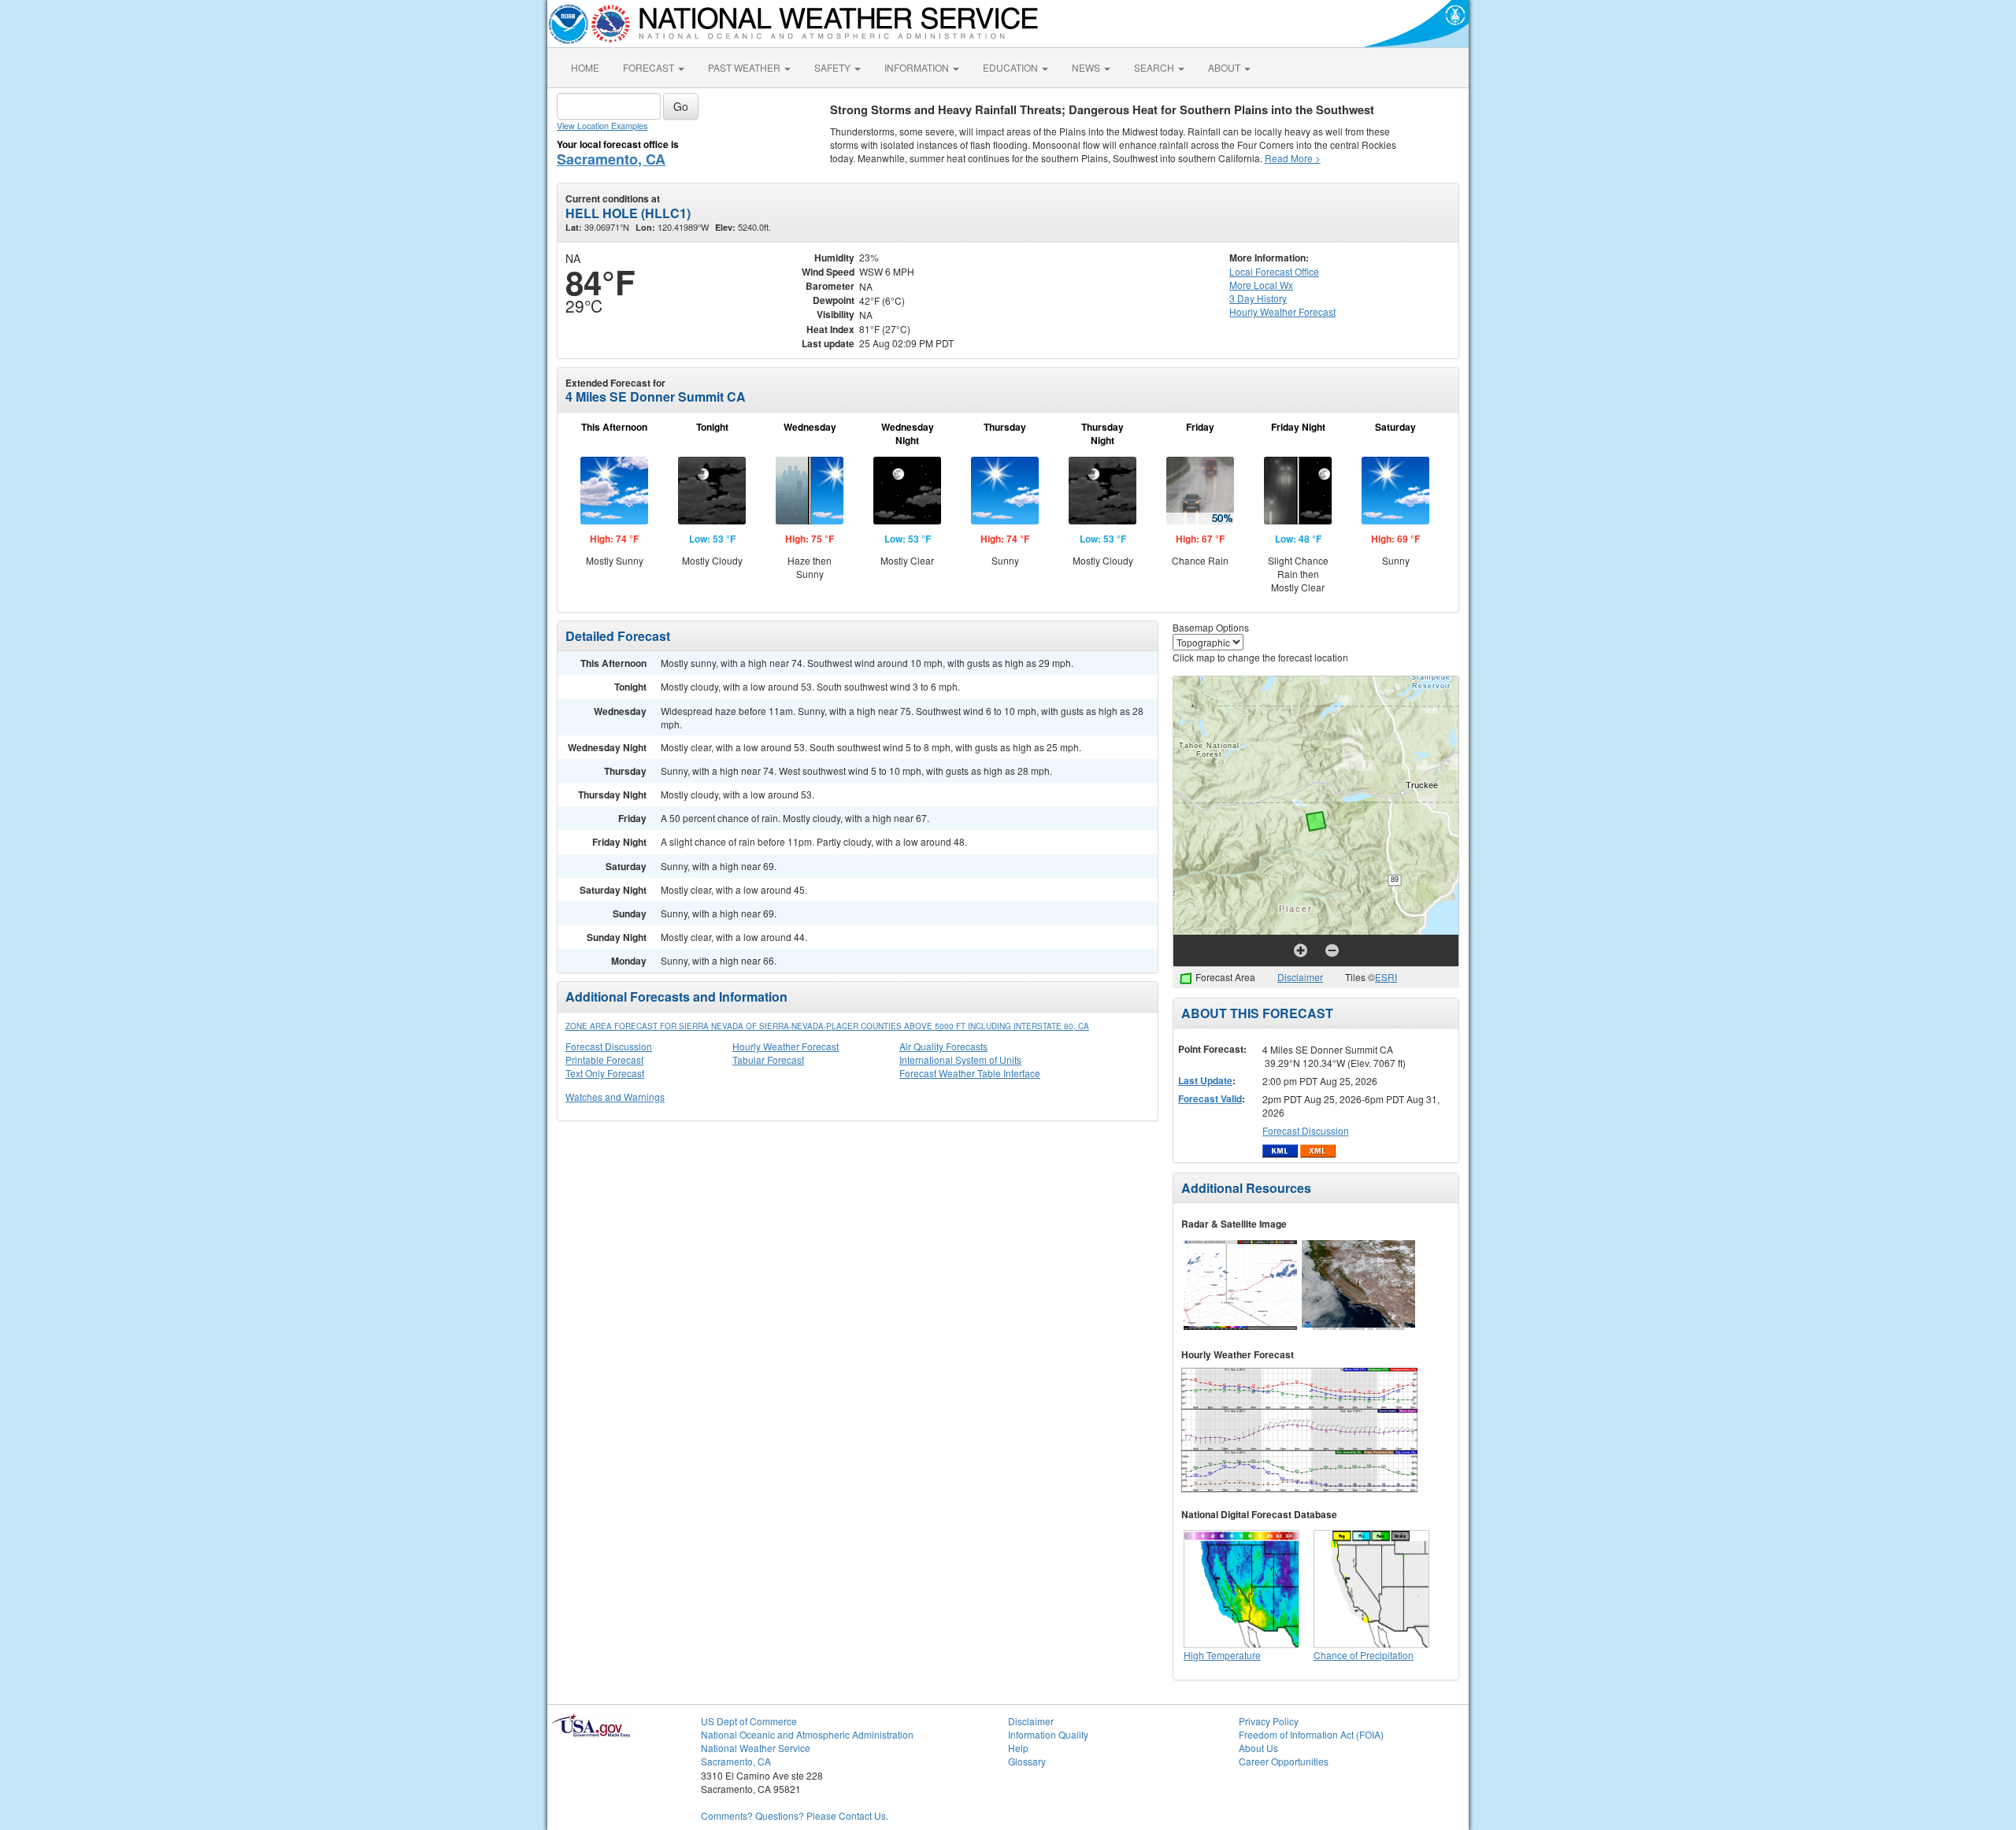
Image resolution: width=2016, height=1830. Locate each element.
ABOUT (1225, 67)
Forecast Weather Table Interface (970, 1073)
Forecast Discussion (609, 1046)
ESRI (1386, 977)
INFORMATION (918, 67)
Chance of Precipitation (1364, 1655)
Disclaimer (1300, 977)
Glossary (1027, 1761)
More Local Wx (1261, 285)
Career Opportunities (1284, 1761)
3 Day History (1258, 298)
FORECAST (650, 67)
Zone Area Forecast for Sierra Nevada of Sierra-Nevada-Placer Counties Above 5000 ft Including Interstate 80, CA (827, 1026)
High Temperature (1222, 1655)
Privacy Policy (1269, 1721)
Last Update (1205, 1080)
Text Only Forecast (605, 1073)
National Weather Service (756, 1748)
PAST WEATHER (745, 67)
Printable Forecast (604, 1059)
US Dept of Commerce (749, 1721)
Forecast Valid (1210, 1098)
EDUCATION (1012, 67)
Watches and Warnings (615, 1097)
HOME (585, 67)
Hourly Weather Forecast (786, 1046)
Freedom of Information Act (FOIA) (1311, 1734)
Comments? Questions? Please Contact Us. (795, 1815)
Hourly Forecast (1282, 311)
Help (1018, 1748)
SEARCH (1155, 67)
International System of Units (960, 1059)
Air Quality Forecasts (943, 1046)
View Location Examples (602, 126)
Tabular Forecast (768, 1059)
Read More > (1293, 158)
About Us (1258, 1748)
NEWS (1087, 67)
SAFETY (834, 67)
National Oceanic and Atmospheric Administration (807, 1734)
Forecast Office (1274, 271)
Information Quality (1048, 1734)
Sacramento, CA (611, 159)
